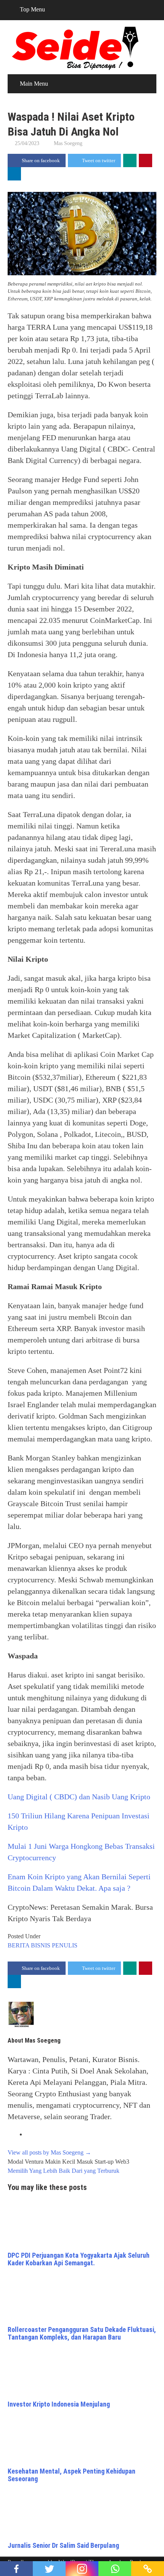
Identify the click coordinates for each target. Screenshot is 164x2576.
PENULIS (65, 1945)
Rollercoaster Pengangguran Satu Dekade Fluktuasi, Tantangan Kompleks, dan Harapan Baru (82, 2333)
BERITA (18, 1945)
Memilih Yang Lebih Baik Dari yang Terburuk (64, 2171)
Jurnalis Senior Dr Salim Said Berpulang (63, 2545)
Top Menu (32, 9)
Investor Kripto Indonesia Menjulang (59, 2404)
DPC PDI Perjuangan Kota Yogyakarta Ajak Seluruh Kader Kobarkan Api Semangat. (79, 2259)
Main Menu (34, 84)
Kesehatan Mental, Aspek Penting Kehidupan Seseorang (72, 2475)
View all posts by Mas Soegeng (49, 2152)
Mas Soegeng (68, 143)
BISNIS (41, 1945)
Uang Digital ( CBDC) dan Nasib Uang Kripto (79, 1797)
